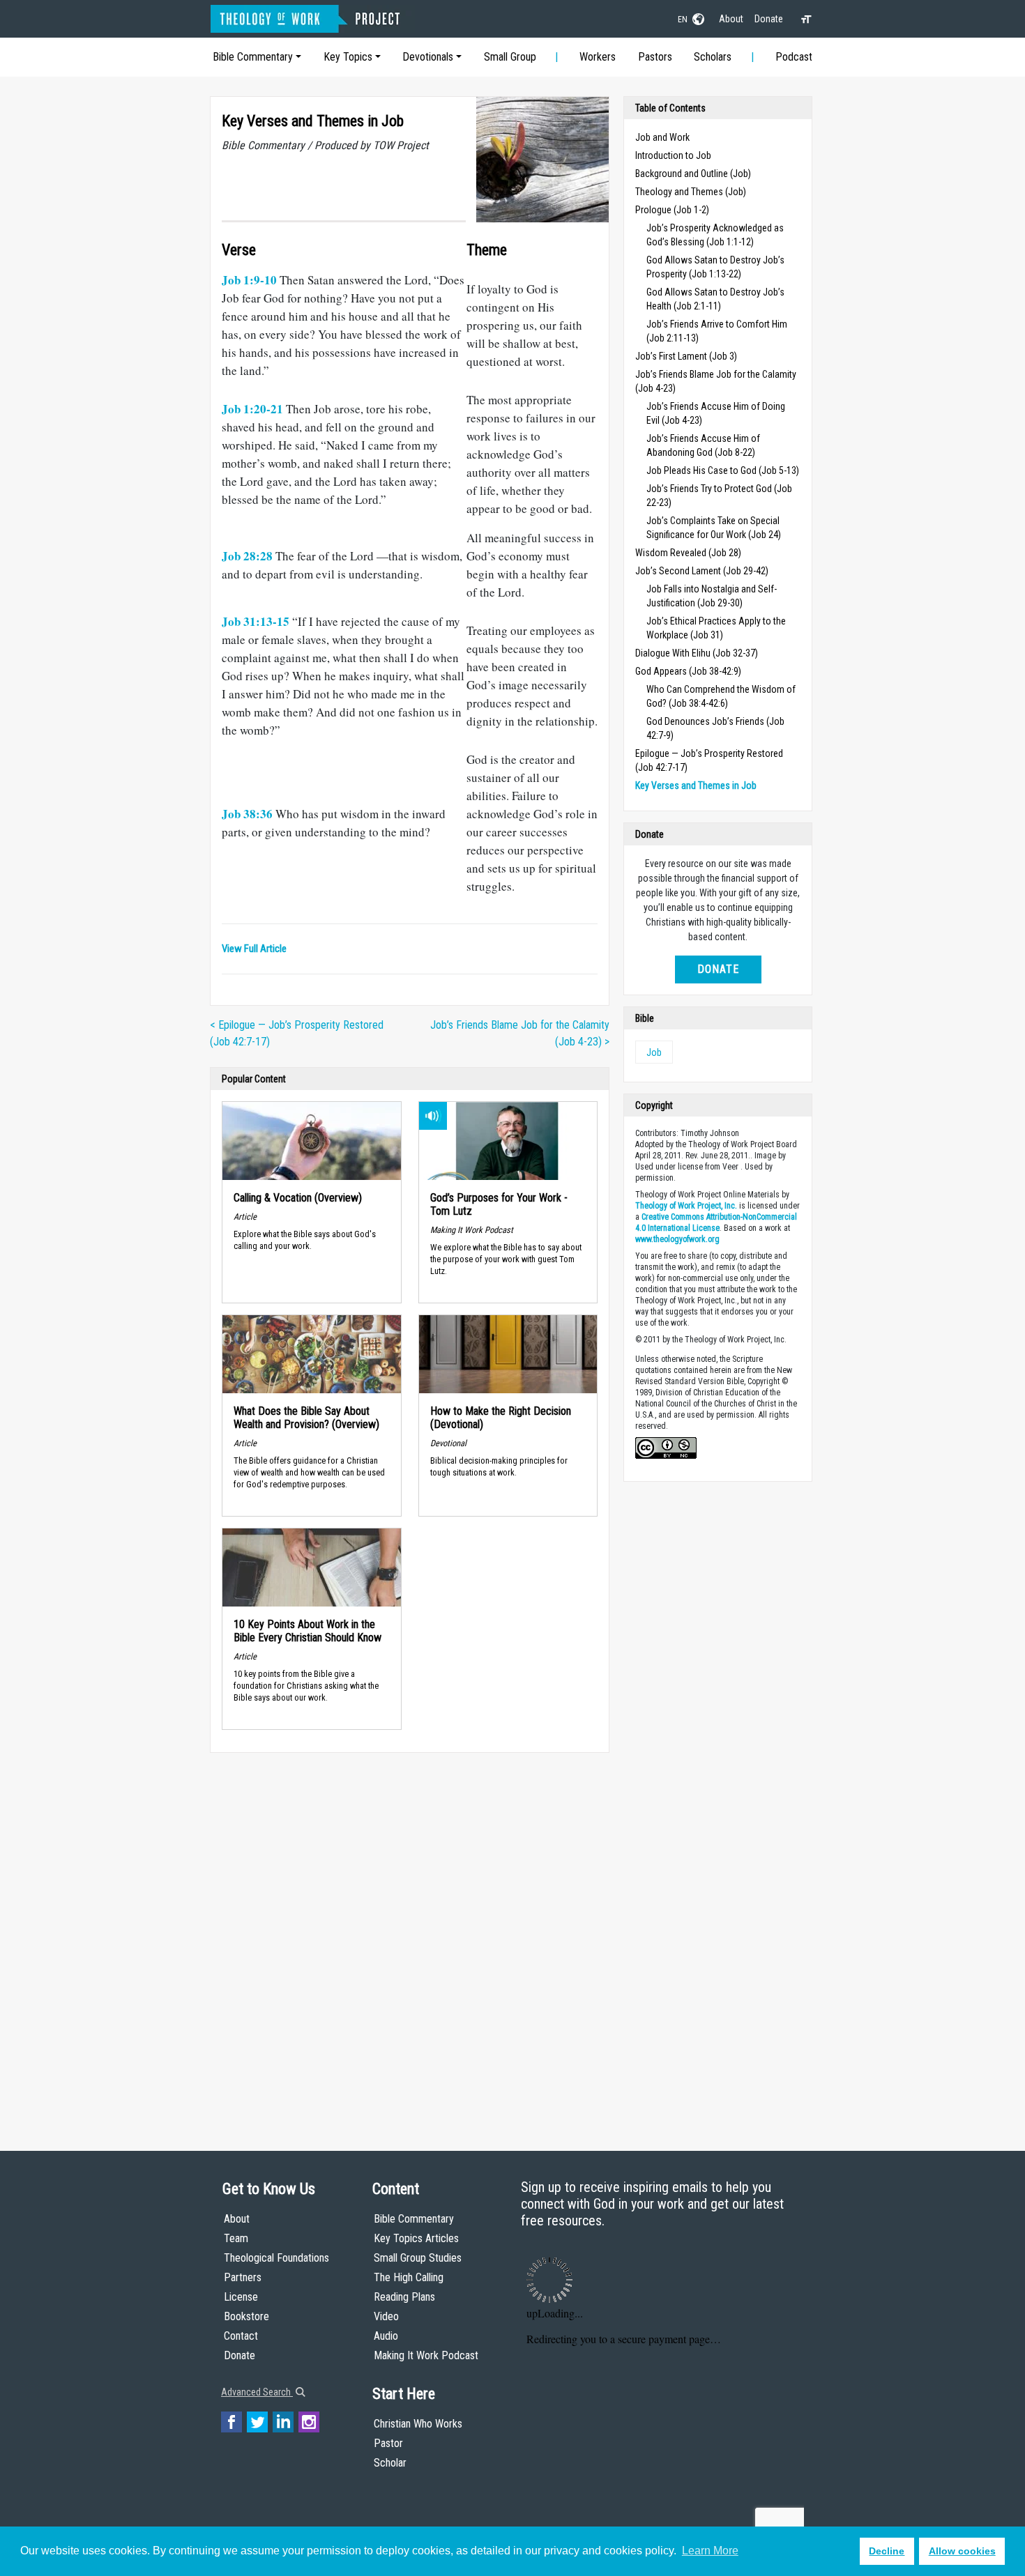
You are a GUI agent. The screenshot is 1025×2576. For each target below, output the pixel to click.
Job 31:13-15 (256, 621)
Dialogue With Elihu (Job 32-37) (697, 653)
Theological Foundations (276, 2258)
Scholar (390, 2463)
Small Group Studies (418, 2258)
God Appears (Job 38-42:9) (688, 671)
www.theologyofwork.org (677, 1239)
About (731, 19)
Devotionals (428, 57)
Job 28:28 (247, 556)
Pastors (655, 57)
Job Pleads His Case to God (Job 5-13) (723, 470)
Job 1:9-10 (249, 280)
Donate (769, 19)
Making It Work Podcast (426, 2355)
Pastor (388, 2443)
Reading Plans (404, 2297)
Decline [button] (887, 2551)
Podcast (794, 57)
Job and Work (662, 137)
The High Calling (409, 2277)
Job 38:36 (247, 814)
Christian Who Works (418, 2424)
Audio (386, 2336)
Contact (241, 2336)
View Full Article (254, 949)
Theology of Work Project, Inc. (686, 1206)
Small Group (510, 57)
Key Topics (348, 57)
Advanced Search (257, 2392)
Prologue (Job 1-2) (672, 210)
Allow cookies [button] (962, 2551)
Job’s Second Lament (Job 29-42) (702, 571)
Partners (243, 2277)
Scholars (713, 57)
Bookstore (246, 2316)
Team (236, 2238)
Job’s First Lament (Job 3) (686, 356)
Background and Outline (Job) (693, 174)
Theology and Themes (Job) (691, 192)
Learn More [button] (710, 2551)
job (654, 1052)
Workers (598, 57)
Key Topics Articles (416, 2238)
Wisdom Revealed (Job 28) (688, 553)
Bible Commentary (253, 57)
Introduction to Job (673, 155)
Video (386, 2316)
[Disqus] (410, 1938)
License (241, 2297)
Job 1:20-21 (252, 409)
